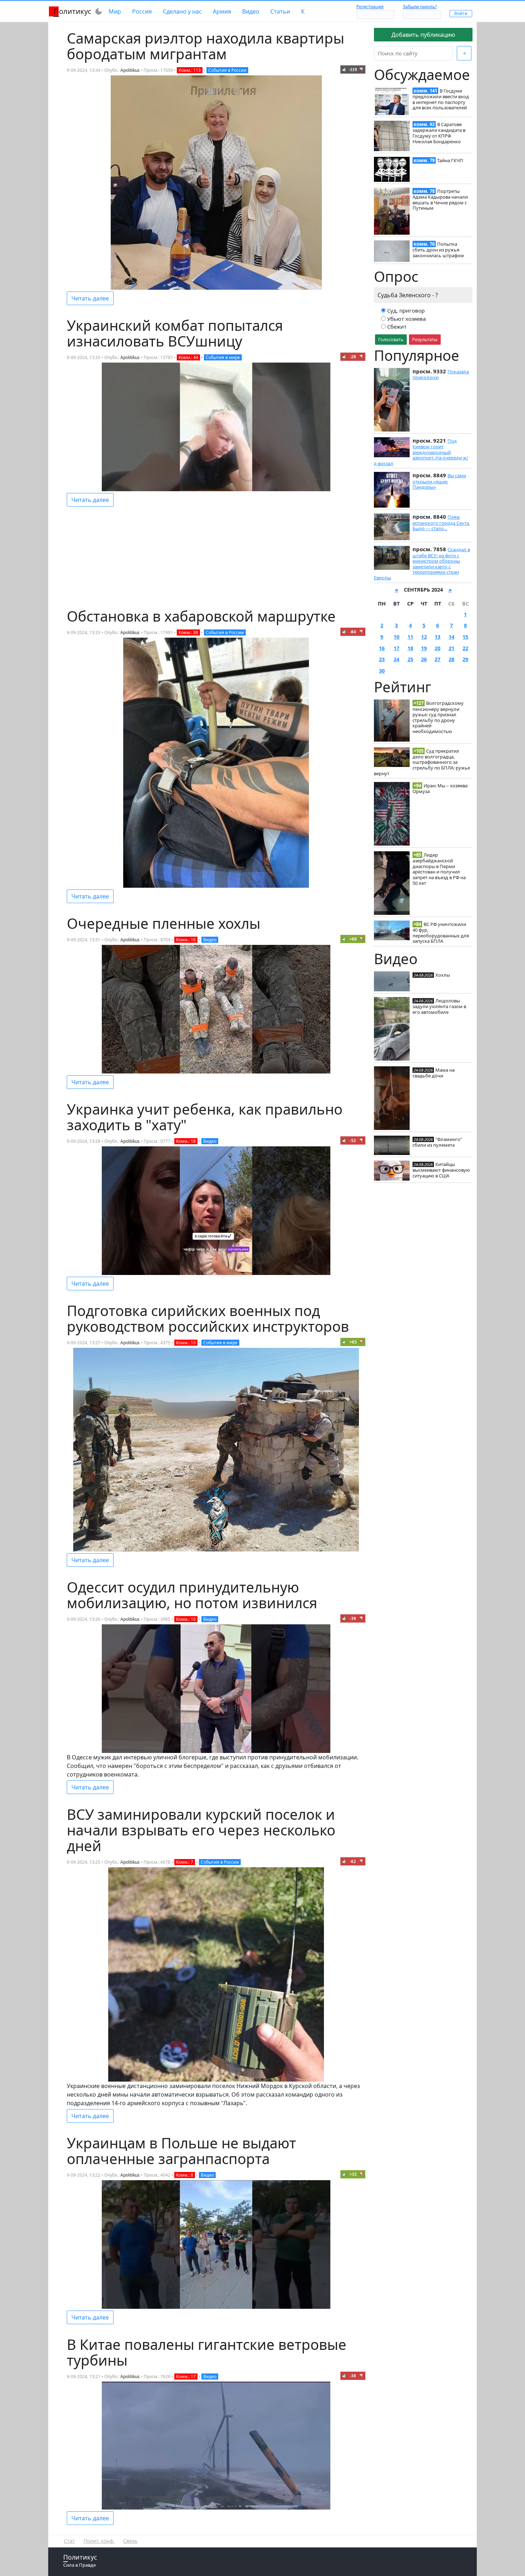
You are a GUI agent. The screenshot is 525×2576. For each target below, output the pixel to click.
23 (382, 659)
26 (424, 659)
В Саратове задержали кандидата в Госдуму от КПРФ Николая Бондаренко (439, 133)
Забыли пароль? (420, 7)
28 (451, 659)
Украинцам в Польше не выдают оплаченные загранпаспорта (181, 2151)
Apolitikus (130, 70)
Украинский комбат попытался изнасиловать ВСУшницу (175, 333)
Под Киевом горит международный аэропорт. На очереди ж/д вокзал (421, 452)
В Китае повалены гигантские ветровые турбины (207, 2352)
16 (382, 648)
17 (396, 648)
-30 (353, 2376)
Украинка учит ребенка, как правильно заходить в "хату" (205, 1117)
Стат (69, 2541)
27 (437, 659)
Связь (130, 2541)
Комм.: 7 (185, 1862)
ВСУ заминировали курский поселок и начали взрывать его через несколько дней (201, 1830)
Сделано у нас (182, 11)
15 (465, 637)
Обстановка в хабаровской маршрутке (201, 616)
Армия (222, 11)
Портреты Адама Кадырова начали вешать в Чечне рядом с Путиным (440, 200)
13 (437, 637)
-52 (353, 1140)
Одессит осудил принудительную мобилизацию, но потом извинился (192, 1595)
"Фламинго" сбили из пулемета (437, 1142)
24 (396, 659)
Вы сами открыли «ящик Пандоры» (439, 481)
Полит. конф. (99, 2541)
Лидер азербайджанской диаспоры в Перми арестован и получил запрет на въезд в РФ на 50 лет (439, 869)
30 (382, 671)
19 (424, 648)
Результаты (425, 339)
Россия (142, 11)
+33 (353, 2174)
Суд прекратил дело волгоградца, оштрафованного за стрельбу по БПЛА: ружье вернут (422, 762)
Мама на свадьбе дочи (434, 1073)
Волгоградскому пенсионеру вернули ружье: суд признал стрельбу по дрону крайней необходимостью (438, 717)
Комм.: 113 (190, 70)
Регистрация (370, 7)
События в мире (223, 357)
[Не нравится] (361, 69)
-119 (353, 69)
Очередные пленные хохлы (164, 923)
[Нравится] (344, 69)
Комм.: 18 (186, 1141)
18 (410, 648)
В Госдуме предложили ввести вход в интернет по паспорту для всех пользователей (441, 99)
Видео (251, 11)
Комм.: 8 (185, 2175)
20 (437, 648)
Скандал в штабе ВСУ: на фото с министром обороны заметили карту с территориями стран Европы (422, 564)
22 (465, 648)
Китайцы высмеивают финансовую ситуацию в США (441, 1170)
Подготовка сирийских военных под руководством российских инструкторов (208, 1318)
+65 (353, 1342)
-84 (353, 632)
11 (410, 637)
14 (451, 637)
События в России (227, 70)
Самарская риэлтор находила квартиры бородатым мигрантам (206, 46)
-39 (353, 1618)
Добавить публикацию (423, 35)
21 (451, 648)
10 (396, 637)
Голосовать (391, 339)
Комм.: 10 (186, 940)
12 (424, 637)
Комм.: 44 (188, 357)
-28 (353, 357)
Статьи (280, 11)
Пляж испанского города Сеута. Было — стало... (441, 523)
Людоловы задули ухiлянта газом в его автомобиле (439, 1006)
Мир (115, 11)
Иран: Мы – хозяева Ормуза (440, 788)
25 (410, 659)
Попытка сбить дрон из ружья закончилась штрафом (438, 250)
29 (465, 659)
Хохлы (443, 975)
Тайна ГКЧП (450, 160)
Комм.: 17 (186, 2376)
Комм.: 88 (188, 632)
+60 (353, 939)
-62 (353, 1861)
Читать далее (90, 298)
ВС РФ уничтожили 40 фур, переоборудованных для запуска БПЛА (441, 933)
